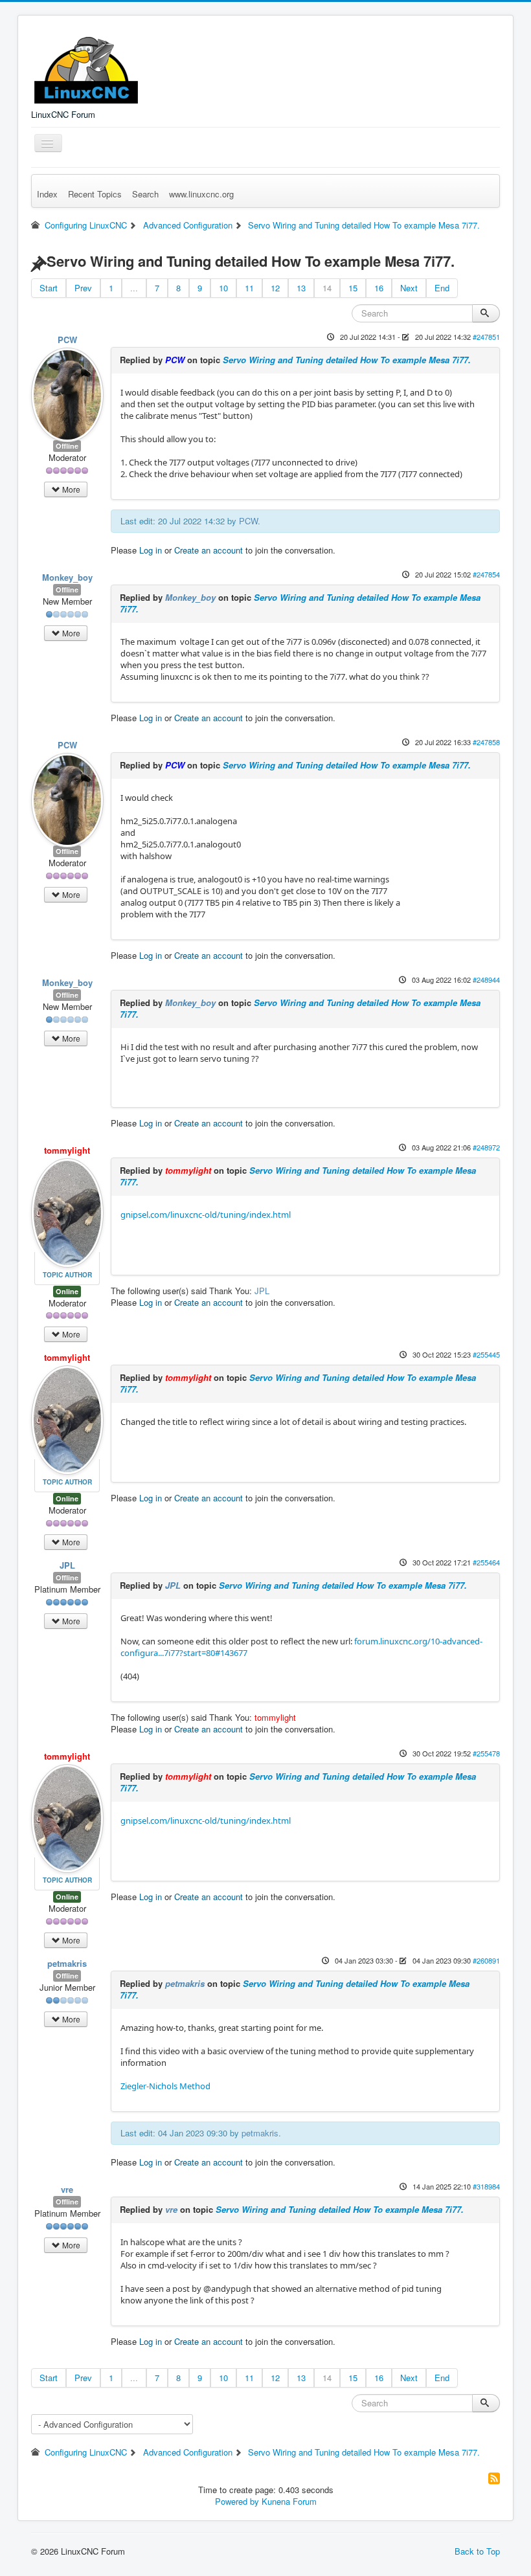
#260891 (486, 1960)
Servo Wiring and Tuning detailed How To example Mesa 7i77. (347, 360)
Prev (83, 288)
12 (275, 288)
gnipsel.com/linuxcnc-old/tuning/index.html (206, 1215)
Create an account (209, 550)
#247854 (486, 574)
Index (47, 194)
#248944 (486, 980)
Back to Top (477, 2551)
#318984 (486, 2186)
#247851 (486, 337)
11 (249, 288)
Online (67, 1291)
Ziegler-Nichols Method (165, 2086)
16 (379, 288)
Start (49, 288)
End (442, 288)
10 (223, 288)
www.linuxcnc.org (201, 194)
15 (353, 288)
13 (301, 288)
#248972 (486, 1147)
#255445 (486, 1354)
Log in (151, 550)
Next (409, 288)
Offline (67, 446)
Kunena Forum (289, 2501)
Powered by (237, 2501)
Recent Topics (95, 194)
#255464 (486, 1562)
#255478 (486, 1753)
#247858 (486, 742)
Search (145, 194)
